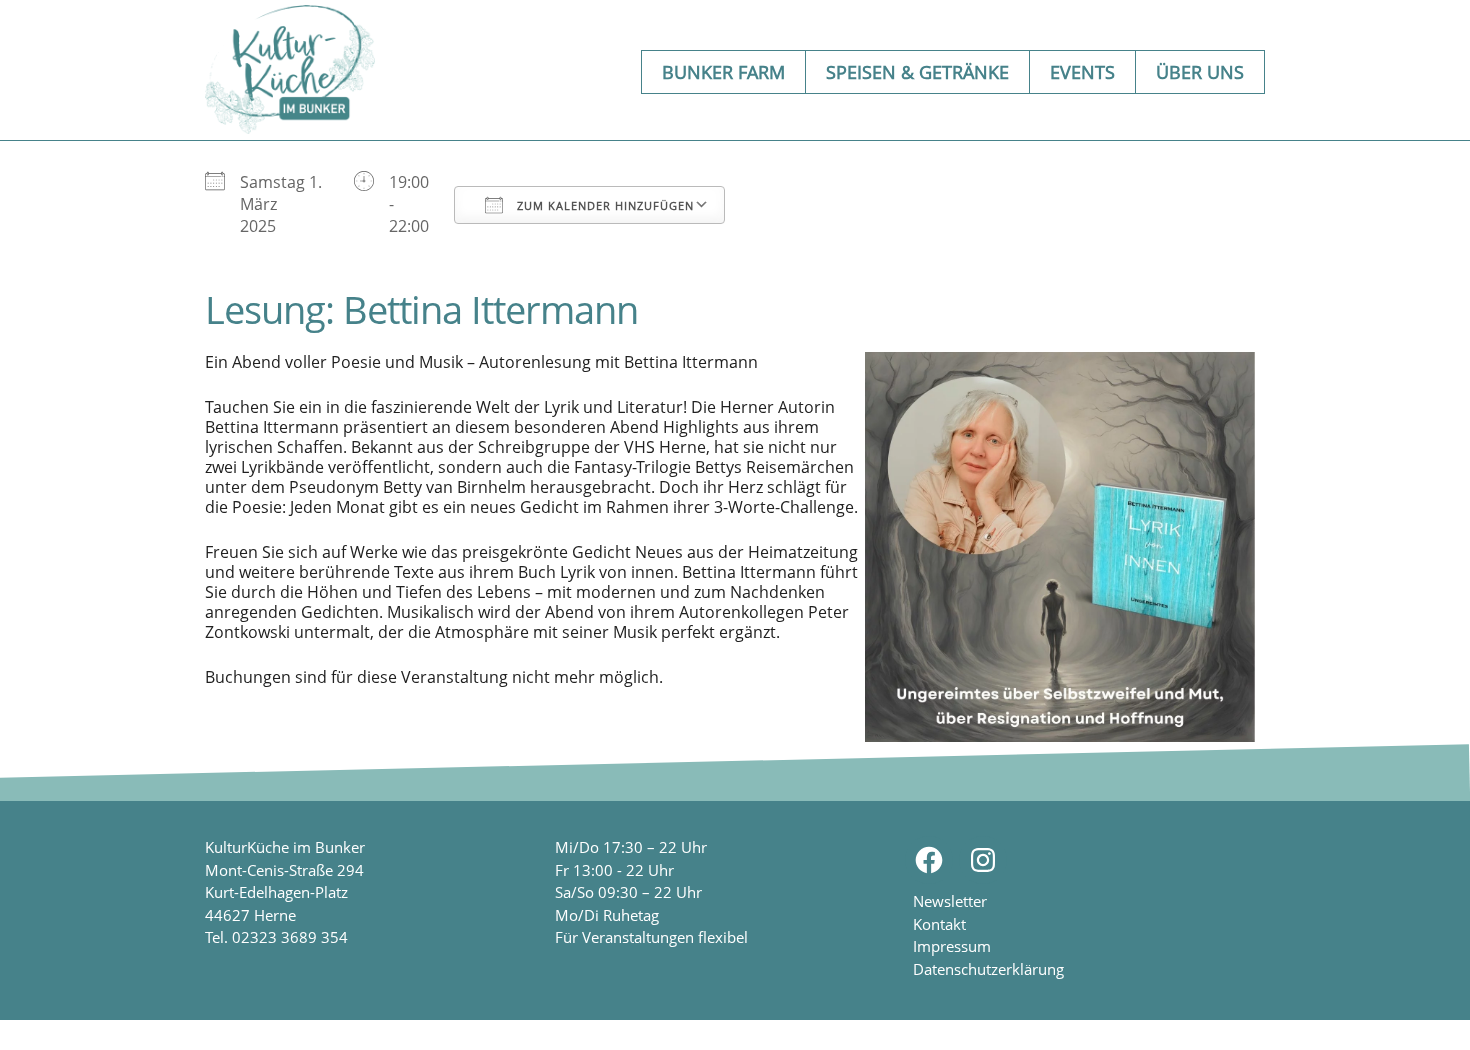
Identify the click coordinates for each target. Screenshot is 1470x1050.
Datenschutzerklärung (988, 969)
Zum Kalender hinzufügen (603, 205)
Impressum (952, 946)
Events (1082, 72)
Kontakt (939, 924)
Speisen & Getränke (917, 72)
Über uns (1200, 72)
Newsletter (950, 901)
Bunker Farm (723, 72)
